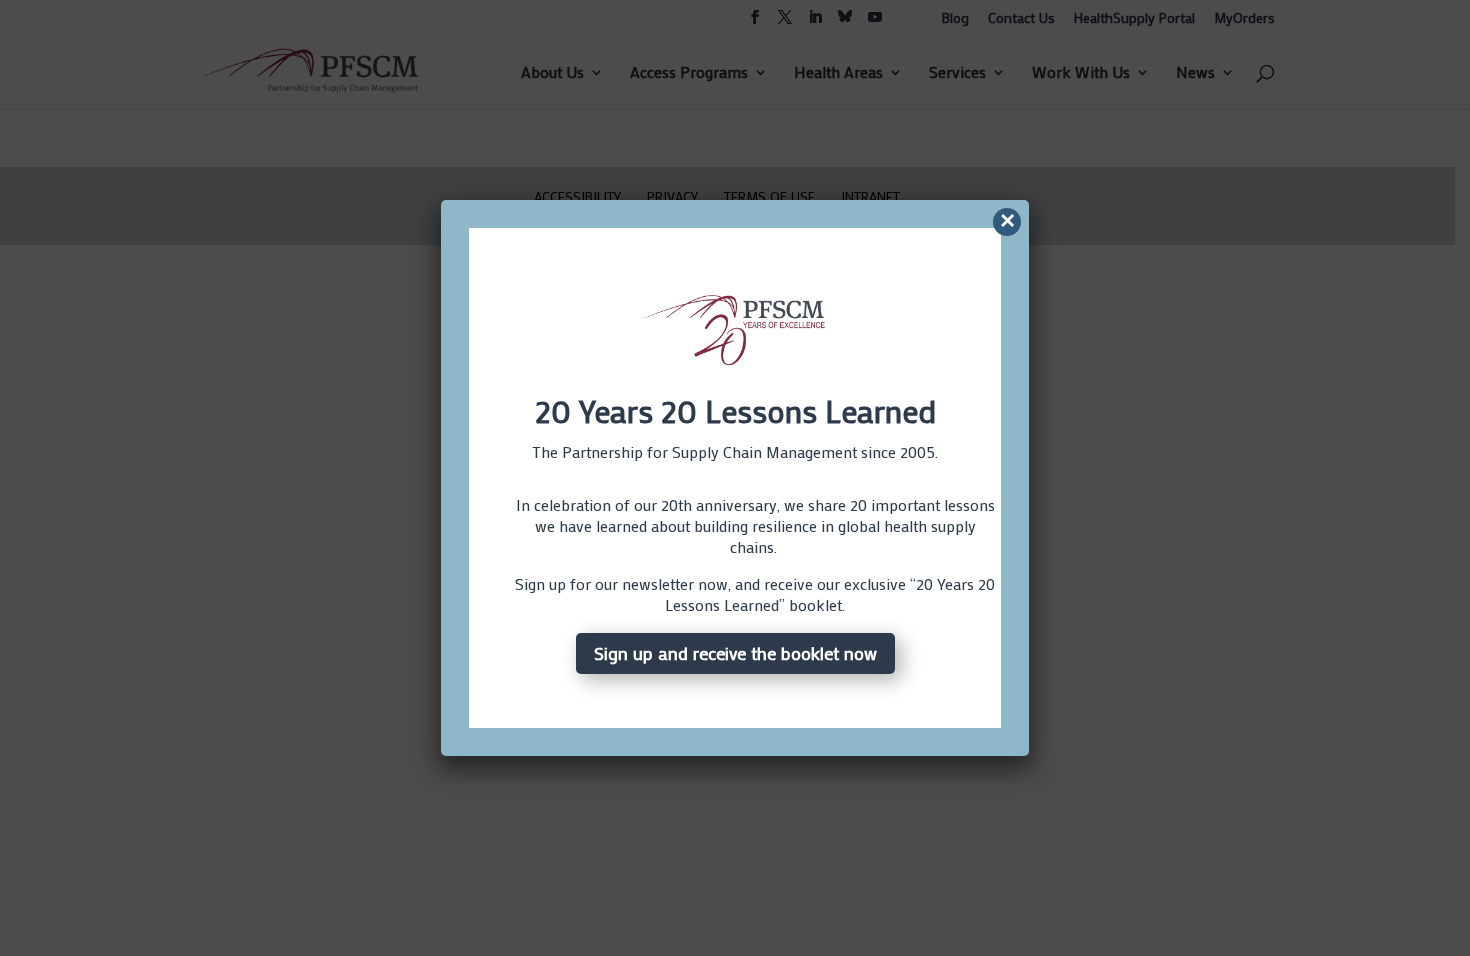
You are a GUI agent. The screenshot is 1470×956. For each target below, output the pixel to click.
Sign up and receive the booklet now (735, 653)
